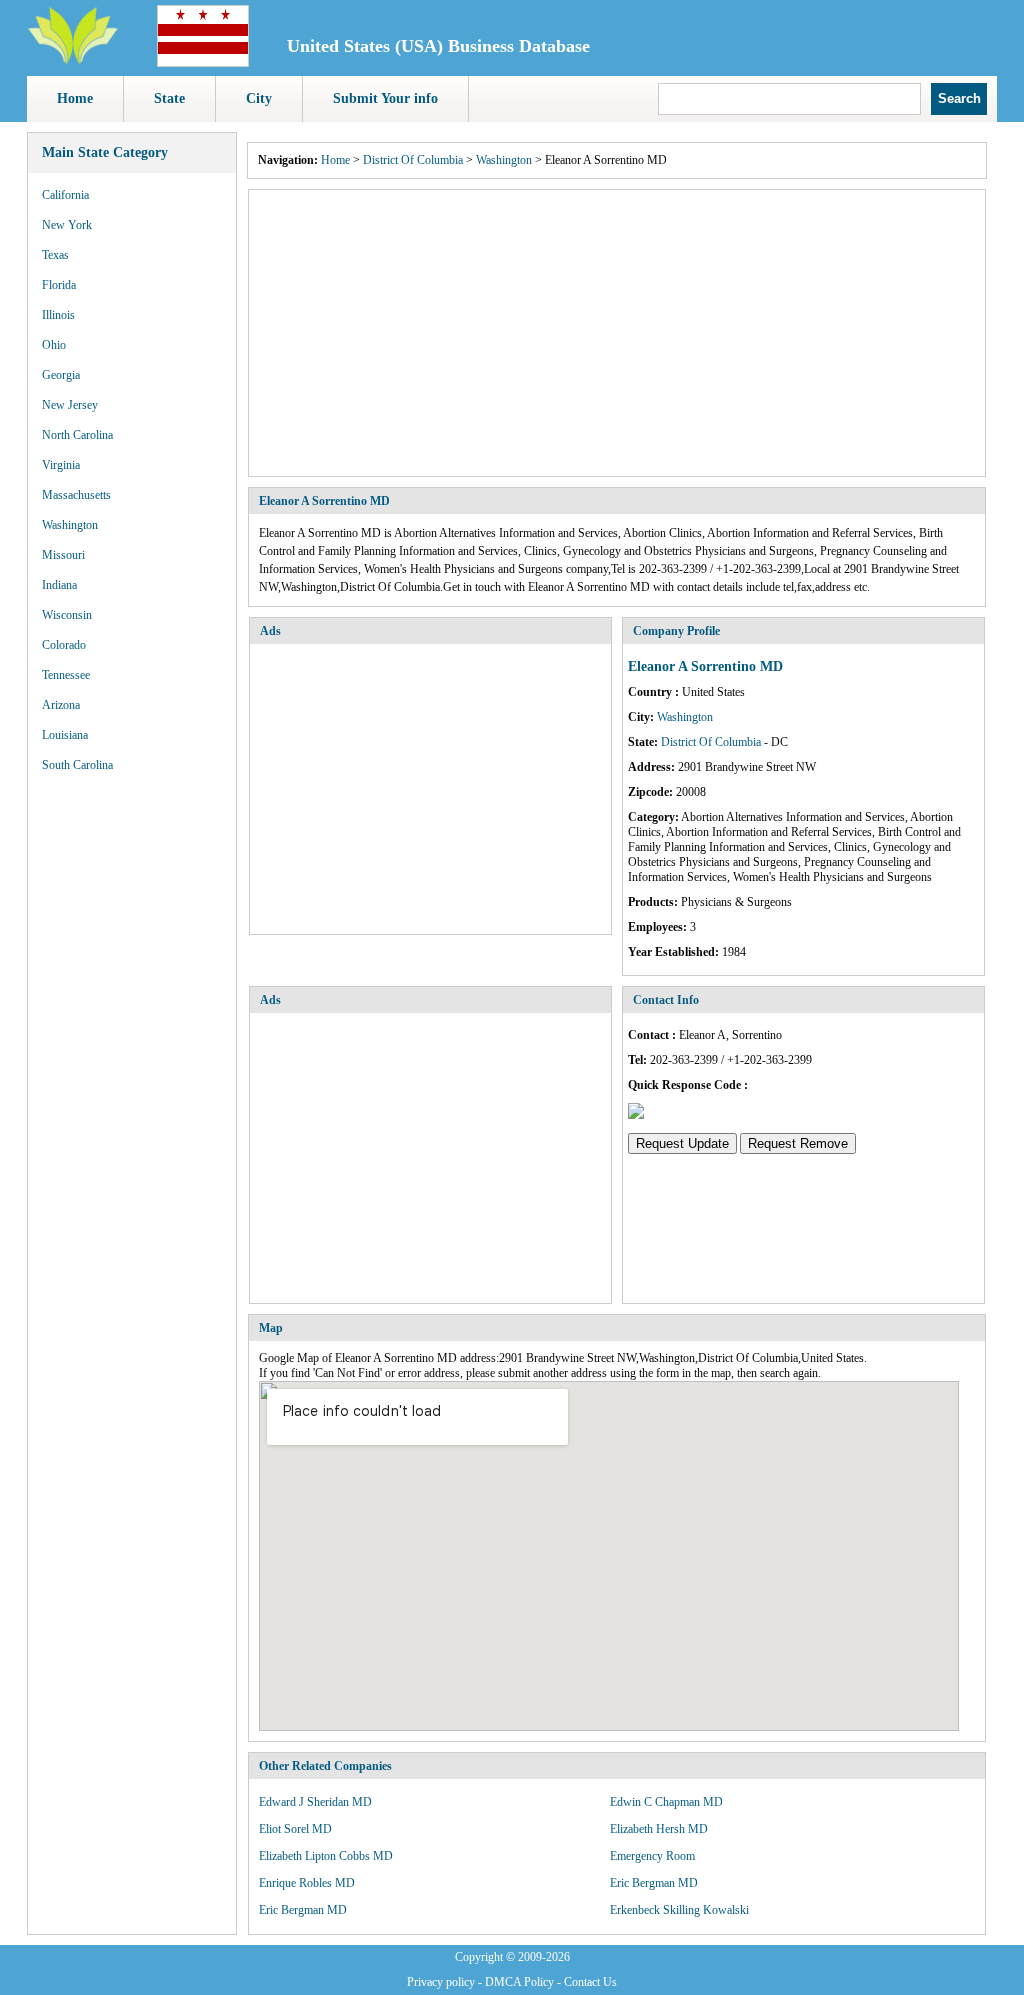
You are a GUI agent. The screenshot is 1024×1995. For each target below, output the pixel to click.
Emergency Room (652, 1856)
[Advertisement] (617, 333)
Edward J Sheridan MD (315, 1802)
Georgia (61, 375)
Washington (70, 525)
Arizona (61, 705)
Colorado (64, 645)
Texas (55, 255)
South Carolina (77, 765)
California (65, 195)
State (169, 98)
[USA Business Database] (73, 61)
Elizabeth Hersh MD (659, 1829)
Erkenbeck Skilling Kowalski (679, 1910)
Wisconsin (67, 615)
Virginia (61, 465)
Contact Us (590, 1982)
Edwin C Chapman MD (666, 1802)
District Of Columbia (413, 160)
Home (75, 98)
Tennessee (66, 675)
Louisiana (65, 735)
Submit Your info (385, 98)
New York (67, 225)
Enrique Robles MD (307, 1883)
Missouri (63, 555)
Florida (59, 285)
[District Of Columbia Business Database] (203, 63)
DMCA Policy (519, 1982)
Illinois (58, 315)
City (259, 98)
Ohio (54, 345)
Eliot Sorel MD (295, 1829)
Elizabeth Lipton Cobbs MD (326, 1856)
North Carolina (77, 435)
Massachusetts (76, 495)
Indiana (59, 585)
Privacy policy (441, 1982)
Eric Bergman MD (654, 1883)
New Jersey (70, 405)
